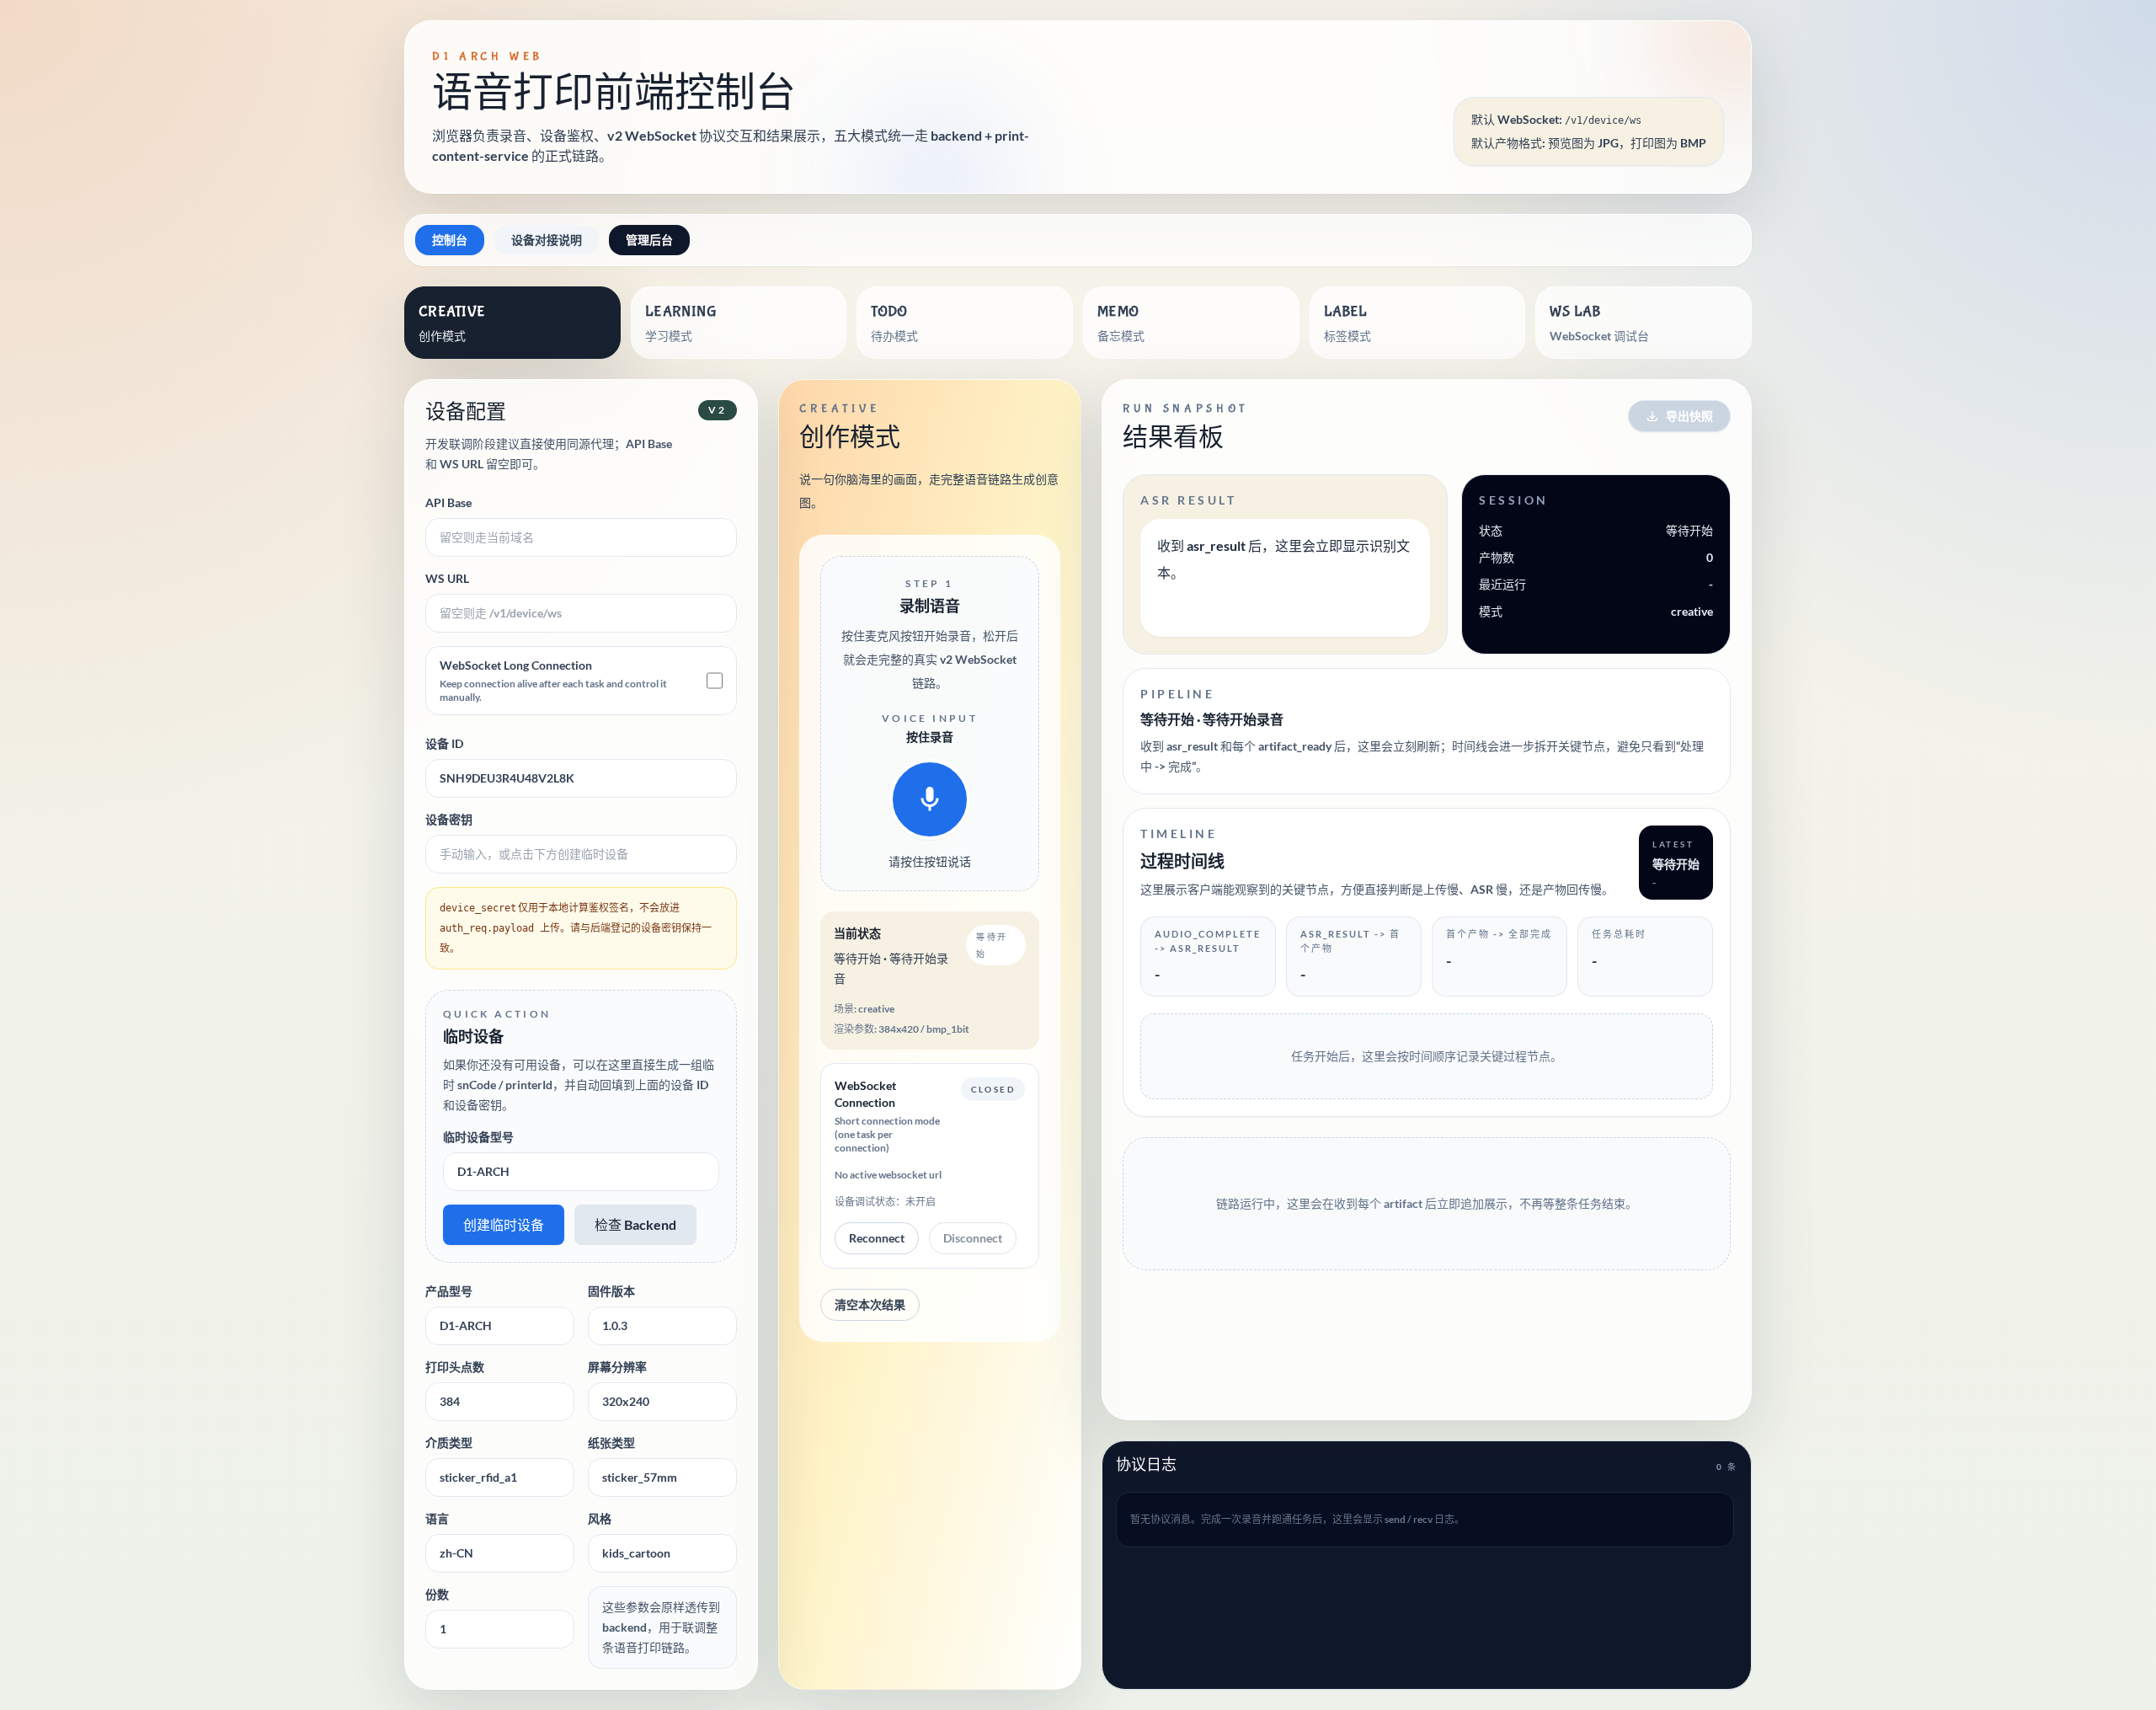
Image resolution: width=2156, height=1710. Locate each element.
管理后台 (649, 240)
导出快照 (1689, 416)
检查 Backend (635, 1224)
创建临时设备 (504, 1224)
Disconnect (973, 1238)
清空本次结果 (870, 1304)
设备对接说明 (547, 240)
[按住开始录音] (930, 799)
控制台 (450, 240)
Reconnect (877, 1238)
